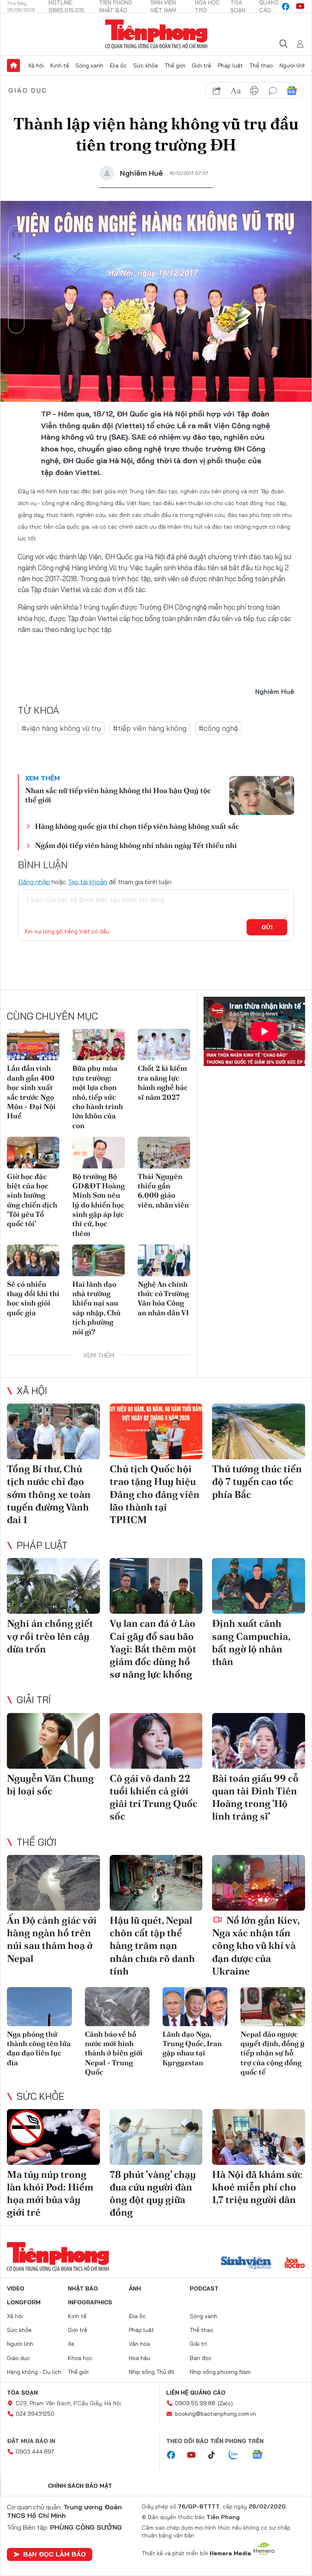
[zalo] (238, 2455)
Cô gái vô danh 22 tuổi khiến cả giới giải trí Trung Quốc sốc (154, 1797)
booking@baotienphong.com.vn (216, 2414)
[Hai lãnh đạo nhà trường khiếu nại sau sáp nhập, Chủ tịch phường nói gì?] (99, 1260)
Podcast (204, 2288)
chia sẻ (217, 91)
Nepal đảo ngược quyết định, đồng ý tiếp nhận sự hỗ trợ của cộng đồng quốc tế (273, 2053)
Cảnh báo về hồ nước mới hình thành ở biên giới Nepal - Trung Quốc (114, 2053)
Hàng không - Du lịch (34, 2372)
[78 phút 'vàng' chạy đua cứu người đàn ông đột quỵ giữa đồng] (156, 2137)
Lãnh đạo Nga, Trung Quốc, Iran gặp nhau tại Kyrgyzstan (192, 2048)
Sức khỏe (146, 65)
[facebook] (286, 7)
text (236, 91)
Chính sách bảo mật (80, 2486)
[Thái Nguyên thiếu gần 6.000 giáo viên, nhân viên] (164, 1152)
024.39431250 (35, 2414)
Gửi (267, 927)
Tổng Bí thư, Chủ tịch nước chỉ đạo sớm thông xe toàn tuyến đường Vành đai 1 (49, 1494)
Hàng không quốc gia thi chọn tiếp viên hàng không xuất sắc (137, 826)
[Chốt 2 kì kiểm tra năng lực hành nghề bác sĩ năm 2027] (164, 1045)
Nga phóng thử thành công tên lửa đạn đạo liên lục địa (39, 2048)
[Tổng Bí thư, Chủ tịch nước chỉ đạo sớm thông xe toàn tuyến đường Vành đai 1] (53, 1431)
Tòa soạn (22, 2393)
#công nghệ (218, 728)
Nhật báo (83, 2288)
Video (16, 2288)
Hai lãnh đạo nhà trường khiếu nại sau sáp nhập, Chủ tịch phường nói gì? (96, 1308)
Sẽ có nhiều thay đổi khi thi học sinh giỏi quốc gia (33, 1298)
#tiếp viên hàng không (150, 728)
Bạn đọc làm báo (54, 2554)
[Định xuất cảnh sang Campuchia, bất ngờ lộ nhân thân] (259, 1586)
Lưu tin (17, 279)
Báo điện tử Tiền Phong (156, 34)
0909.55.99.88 (195, 2403)
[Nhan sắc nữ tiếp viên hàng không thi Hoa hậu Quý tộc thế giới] (262, 795)
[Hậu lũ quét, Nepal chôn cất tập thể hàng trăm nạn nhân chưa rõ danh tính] (156, 1883)
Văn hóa (139, 2344)
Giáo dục (28, 90)
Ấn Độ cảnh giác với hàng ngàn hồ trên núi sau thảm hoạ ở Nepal (52, 1939)
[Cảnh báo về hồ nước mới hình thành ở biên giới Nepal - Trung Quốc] (117, 2007)
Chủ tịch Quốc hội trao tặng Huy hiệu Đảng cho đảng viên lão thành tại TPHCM (155, 1494)
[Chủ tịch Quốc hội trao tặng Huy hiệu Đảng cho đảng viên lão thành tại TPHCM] (156, 1431)
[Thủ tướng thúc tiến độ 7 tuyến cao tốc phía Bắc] (259, 1431)
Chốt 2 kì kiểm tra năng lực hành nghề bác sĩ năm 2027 (163, 1082)
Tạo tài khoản (88, 882)
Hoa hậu (140, 2358)
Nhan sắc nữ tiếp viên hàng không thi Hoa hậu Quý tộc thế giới (118, 795)
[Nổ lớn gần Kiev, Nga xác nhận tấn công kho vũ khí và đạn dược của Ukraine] (259, 1883)
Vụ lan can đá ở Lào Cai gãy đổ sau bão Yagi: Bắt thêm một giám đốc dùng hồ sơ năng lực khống (153, 1649)
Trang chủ (13, 65)
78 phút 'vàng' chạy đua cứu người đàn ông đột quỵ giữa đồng (153, 2194)
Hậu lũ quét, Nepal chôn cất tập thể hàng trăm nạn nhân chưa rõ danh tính (152, 1946)
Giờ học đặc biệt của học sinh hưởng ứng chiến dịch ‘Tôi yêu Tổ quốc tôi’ (32, 1200)
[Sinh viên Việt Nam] (246, 2264)
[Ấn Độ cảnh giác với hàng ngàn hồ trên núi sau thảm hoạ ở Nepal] (53, 1883)
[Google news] (261, 2455)
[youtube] (300, 7)
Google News (292, 91)
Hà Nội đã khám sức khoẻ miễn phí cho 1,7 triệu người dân (257, 2187)
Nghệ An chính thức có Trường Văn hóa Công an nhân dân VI (163, 1298)
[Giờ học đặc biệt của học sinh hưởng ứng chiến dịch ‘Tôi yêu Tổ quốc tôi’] (33, 1152)
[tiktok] (216, 2455)
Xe (71, 2344)
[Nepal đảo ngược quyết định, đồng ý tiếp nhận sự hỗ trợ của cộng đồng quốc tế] (273, 2007)
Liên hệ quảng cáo (196, 2393)
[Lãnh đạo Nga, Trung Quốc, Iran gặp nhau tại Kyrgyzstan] (195, 2007)
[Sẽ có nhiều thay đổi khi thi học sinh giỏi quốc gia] (33, 1260)
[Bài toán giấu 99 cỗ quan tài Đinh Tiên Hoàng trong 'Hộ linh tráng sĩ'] (259, 1741)
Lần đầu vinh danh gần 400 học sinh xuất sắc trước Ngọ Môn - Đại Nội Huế (31, 1092)
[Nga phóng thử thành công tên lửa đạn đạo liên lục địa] (39, 2007)
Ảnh (135, 2288)
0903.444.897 (35, 2452)
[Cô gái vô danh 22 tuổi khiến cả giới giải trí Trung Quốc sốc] (156, 1741)
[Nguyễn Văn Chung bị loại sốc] (53, 1741)
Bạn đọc (201, 2358)
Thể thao (261, 65)
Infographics (90, 2302)
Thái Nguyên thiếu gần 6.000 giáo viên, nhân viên (163, 1191)
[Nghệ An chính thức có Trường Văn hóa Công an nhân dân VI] (164, 1260)
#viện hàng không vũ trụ (61, 728)
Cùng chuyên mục (52, 1016)
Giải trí (34, 1700)
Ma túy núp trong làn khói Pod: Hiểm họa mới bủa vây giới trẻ (50, 2194)
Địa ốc (118, 65)
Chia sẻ (17, 257)
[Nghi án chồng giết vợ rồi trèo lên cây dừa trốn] (53, 1586)
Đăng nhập (34, 882)
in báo (254, 91)
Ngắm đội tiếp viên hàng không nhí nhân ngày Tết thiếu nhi (136, 845)
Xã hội (36, 65)
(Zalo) (225, 2403)
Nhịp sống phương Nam (220, 2372)
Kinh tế (60, 65)
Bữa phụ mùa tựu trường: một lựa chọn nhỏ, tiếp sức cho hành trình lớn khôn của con (98, 1097)
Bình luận (17, 302)
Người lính (293, 65)
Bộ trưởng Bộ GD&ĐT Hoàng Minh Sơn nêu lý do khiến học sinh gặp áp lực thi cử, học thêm (99, 1205)
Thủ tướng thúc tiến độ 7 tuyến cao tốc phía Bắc (257, 1481)
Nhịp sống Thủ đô (152, 2372)
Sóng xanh (89, 65)
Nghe (17, 234)
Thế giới (175, 65)
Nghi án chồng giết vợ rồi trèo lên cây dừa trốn (50, 1636)
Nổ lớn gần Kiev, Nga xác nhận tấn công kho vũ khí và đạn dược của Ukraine (256, 1946)
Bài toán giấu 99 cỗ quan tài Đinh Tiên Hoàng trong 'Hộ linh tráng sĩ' (255, 1797)
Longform (24, 2302)
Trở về (17, 325)
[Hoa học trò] (295, 2264)
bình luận (273, 91)
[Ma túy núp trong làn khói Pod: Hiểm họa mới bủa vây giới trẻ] (53, 2137)
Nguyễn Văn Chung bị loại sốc (50, 1785)
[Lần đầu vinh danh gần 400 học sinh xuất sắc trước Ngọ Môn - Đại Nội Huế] (33, 1045)
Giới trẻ (201, 65)
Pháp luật (230, 65)
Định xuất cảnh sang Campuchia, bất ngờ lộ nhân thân (251, 1642)
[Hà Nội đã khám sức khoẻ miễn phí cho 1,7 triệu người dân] (259, 2137)
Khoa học (80, 2358)
